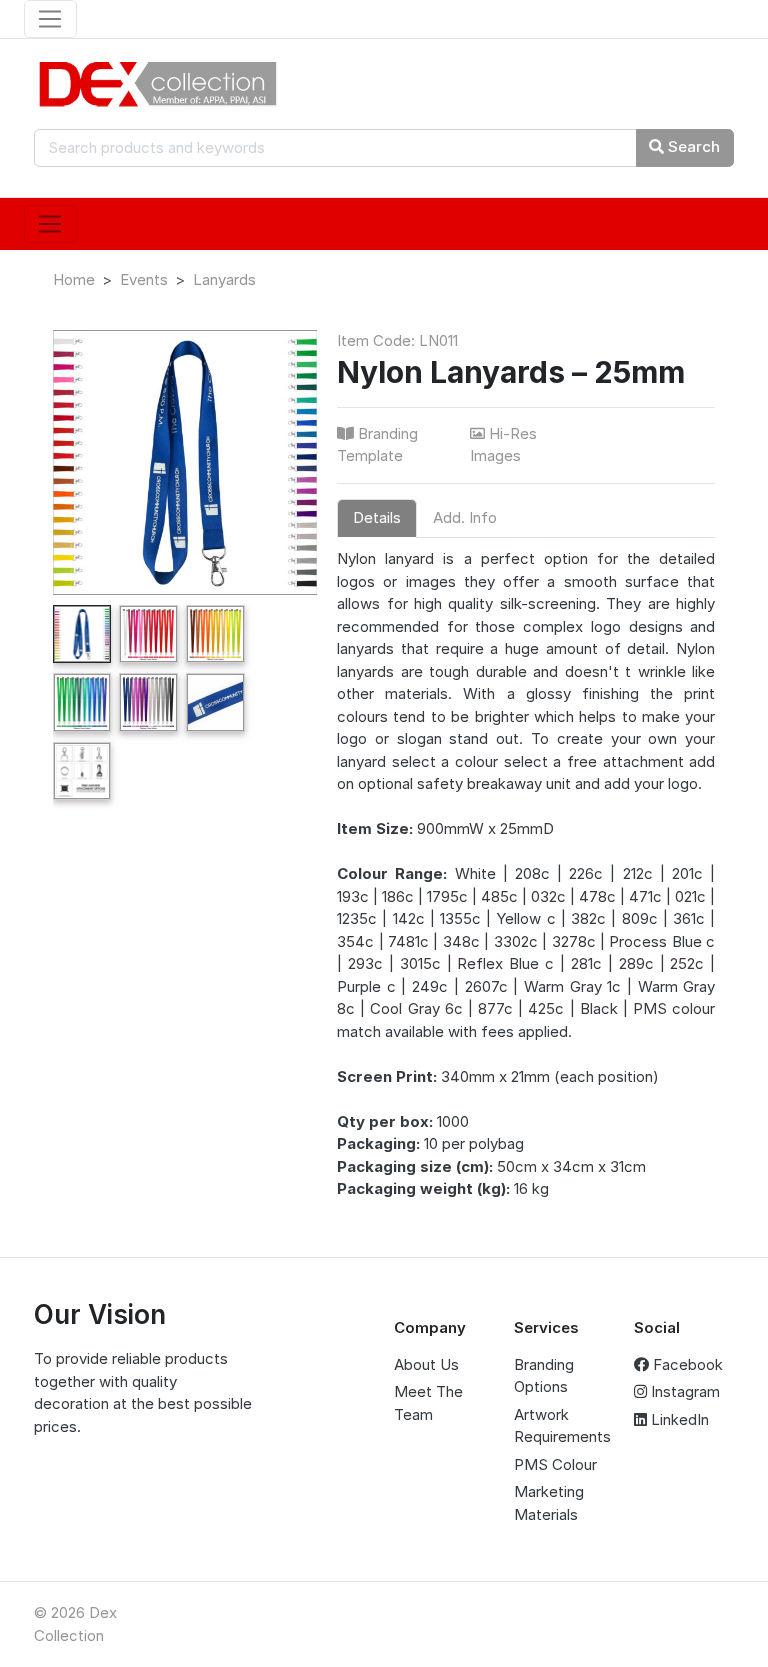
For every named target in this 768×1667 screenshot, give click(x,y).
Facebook (686, 1364)
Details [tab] (377, 517)
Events (144, 279)
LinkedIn (678, 1419)
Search (692, 146)
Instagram (683, 1391)
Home (74, 279)
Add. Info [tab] (465, 517)
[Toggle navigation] (50, 19)
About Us (426, 1364)
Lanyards (224, 279)
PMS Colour (555, 1464)
